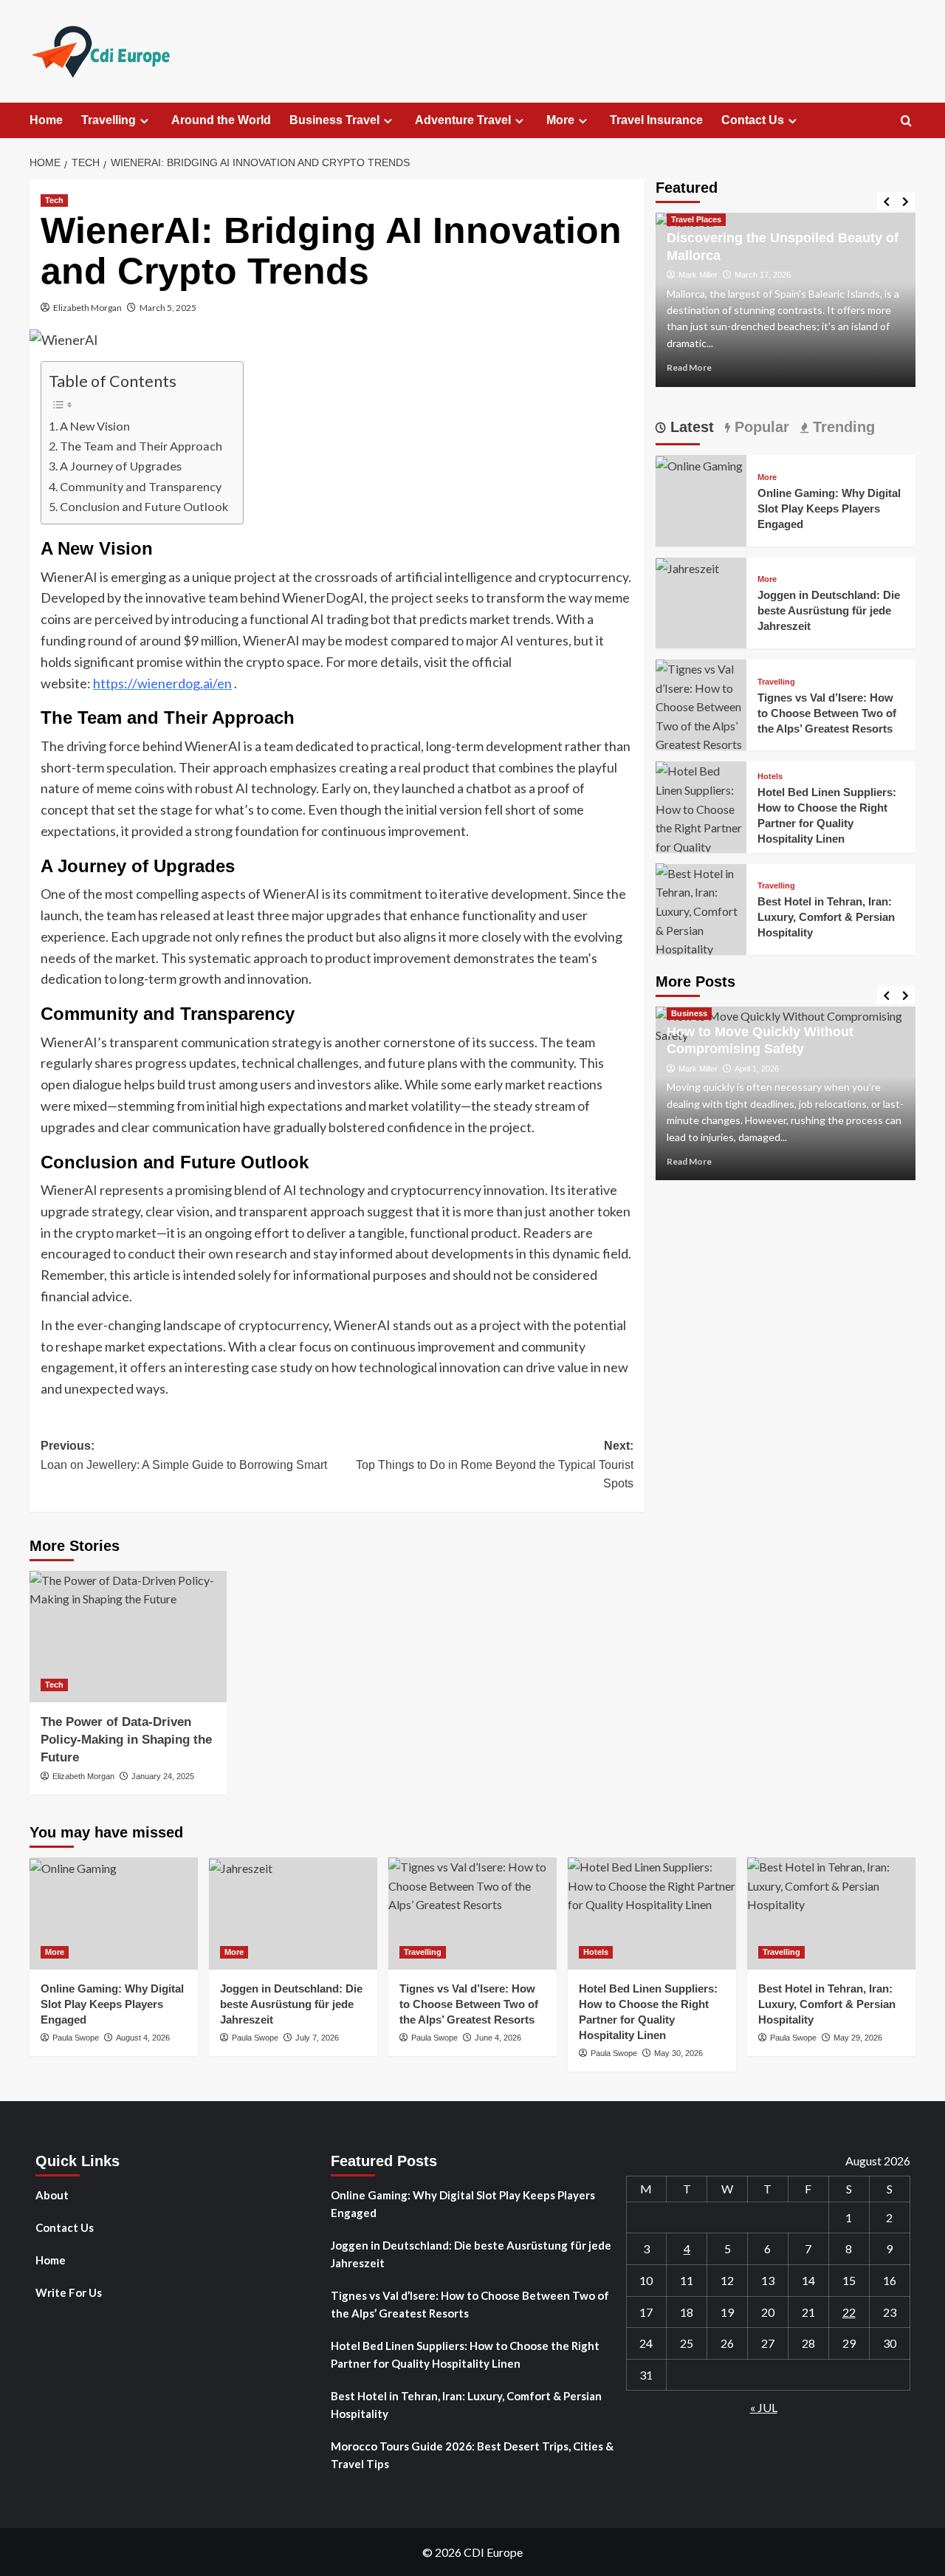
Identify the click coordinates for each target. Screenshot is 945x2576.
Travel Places (696, 219)
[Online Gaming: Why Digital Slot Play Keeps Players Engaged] (699, 464)
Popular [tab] (760, 427)
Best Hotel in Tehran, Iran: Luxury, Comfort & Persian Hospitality (826, 917)
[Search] (906, 121)
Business (689, 1013)
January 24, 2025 (163, 1776)
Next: (494, 1465)
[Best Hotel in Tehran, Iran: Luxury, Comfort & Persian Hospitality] (701, 909)
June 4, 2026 (498, 2038)
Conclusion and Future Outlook (144, 506)
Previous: (184, 1455)
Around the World (221, 120)
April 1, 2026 (757, 1068)
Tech (54, 200)
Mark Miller (698, 275)
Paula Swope (76, 2038)
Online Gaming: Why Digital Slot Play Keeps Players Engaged (829, 508)
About (52, 2195)
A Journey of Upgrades (121, 466)
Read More (689, 367)
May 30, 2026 (678, 2053)
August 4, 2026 (143, 2038)
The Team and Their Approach (141, 446)
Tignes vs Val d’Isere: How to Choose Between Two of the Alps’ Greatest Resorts (827, 712)
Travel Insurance (656, 120)
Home (46, 120)
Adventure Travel (463, 120)
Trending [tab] (842, 427)
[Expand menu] (144, 121)
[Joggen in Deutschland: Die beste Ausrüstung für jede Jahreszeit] (687, 566)
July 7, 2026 (317, 2038)
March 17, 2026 (763, 275)
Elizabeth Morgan (87, 308)
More (560, 120)
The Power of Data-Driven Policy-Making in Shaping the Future (126, 1740)
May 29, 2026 (858, 2038)
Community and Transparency (141, 486)
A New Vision (95, 426)
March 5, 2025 (168, 308)
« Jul (764, 2407)
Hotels (770, 776)
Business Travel (334, 120)
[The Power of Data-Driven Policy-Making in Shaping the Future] (128, 1637)
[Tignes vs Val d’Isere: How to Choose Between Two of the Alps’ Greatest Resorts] (701, 705)
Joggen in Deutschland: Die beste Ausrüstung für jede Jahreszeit (829, 610)
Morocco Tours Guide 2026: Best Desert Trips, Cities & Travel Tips (472, 2455)
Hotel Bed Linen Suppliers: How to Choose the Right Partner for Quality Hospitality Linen (465, 2354)
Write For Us (69, 2292)
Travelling (109, 120)
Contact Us (753, 120)
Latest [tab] (690, 427)
